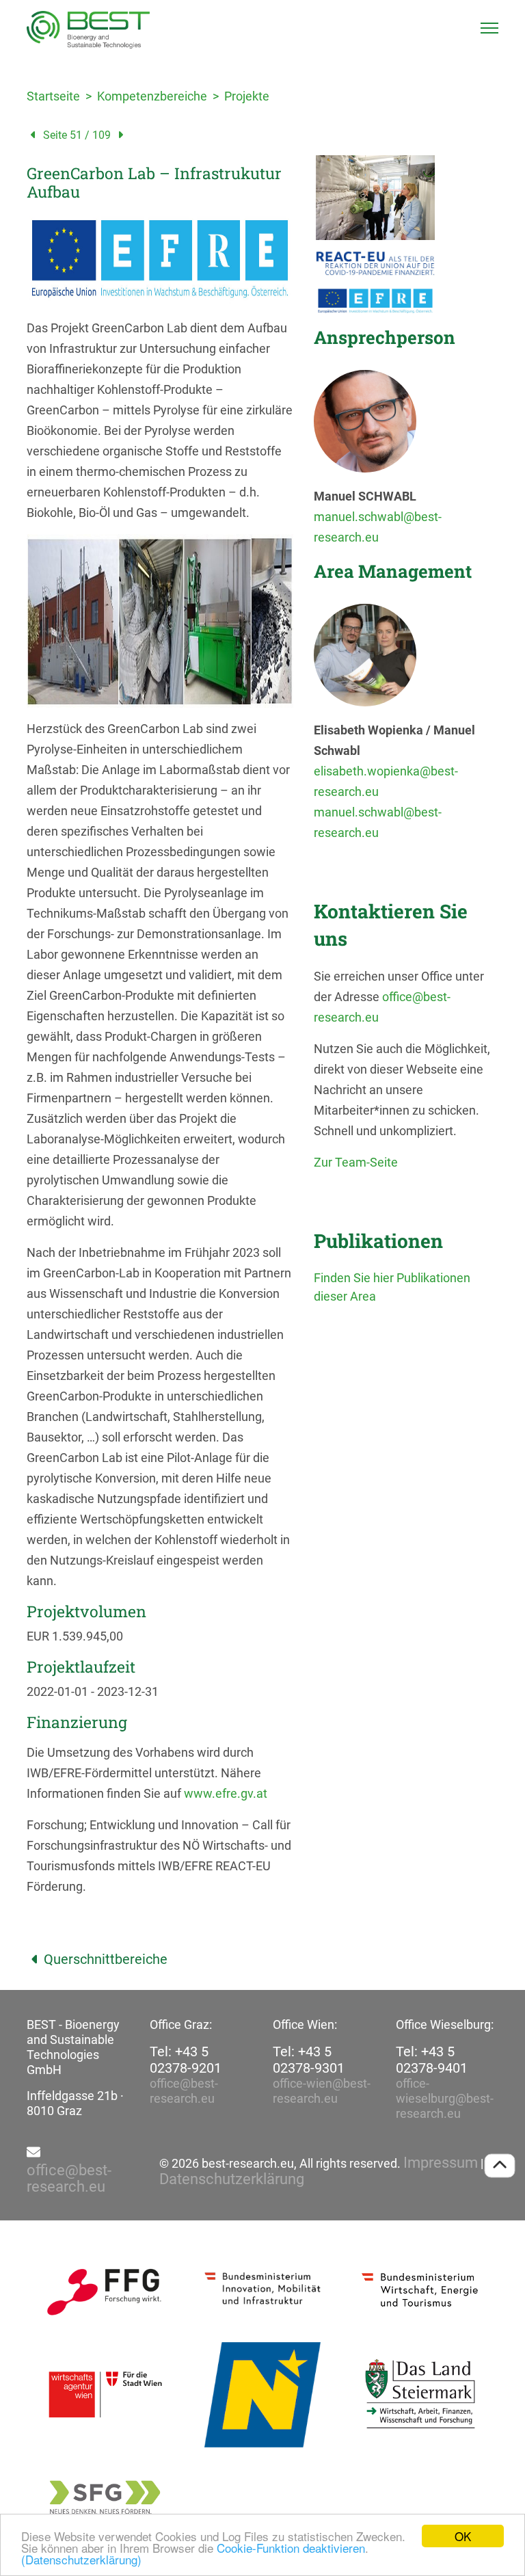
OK (463, 2536)
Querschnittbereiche (106, 1959)
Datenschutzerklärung (232, 2179)
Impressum (441, 2163)
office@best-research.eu (184, 2091)
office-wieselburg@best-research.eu (445, 2098)
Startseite (53, 96)
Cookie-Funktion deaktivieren (291, 2548)
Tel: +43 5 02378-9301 (309, 2060)
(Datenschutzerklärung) (81, 2559)
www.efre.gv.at (226, 1793)
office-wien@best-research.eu (322, 2091)
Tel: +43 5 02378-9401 (432, 2060)
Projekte (247, 96)
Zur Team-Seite (356, 1162)
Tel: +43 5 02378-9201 (186, 2060)
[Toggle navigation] (489, 28)
